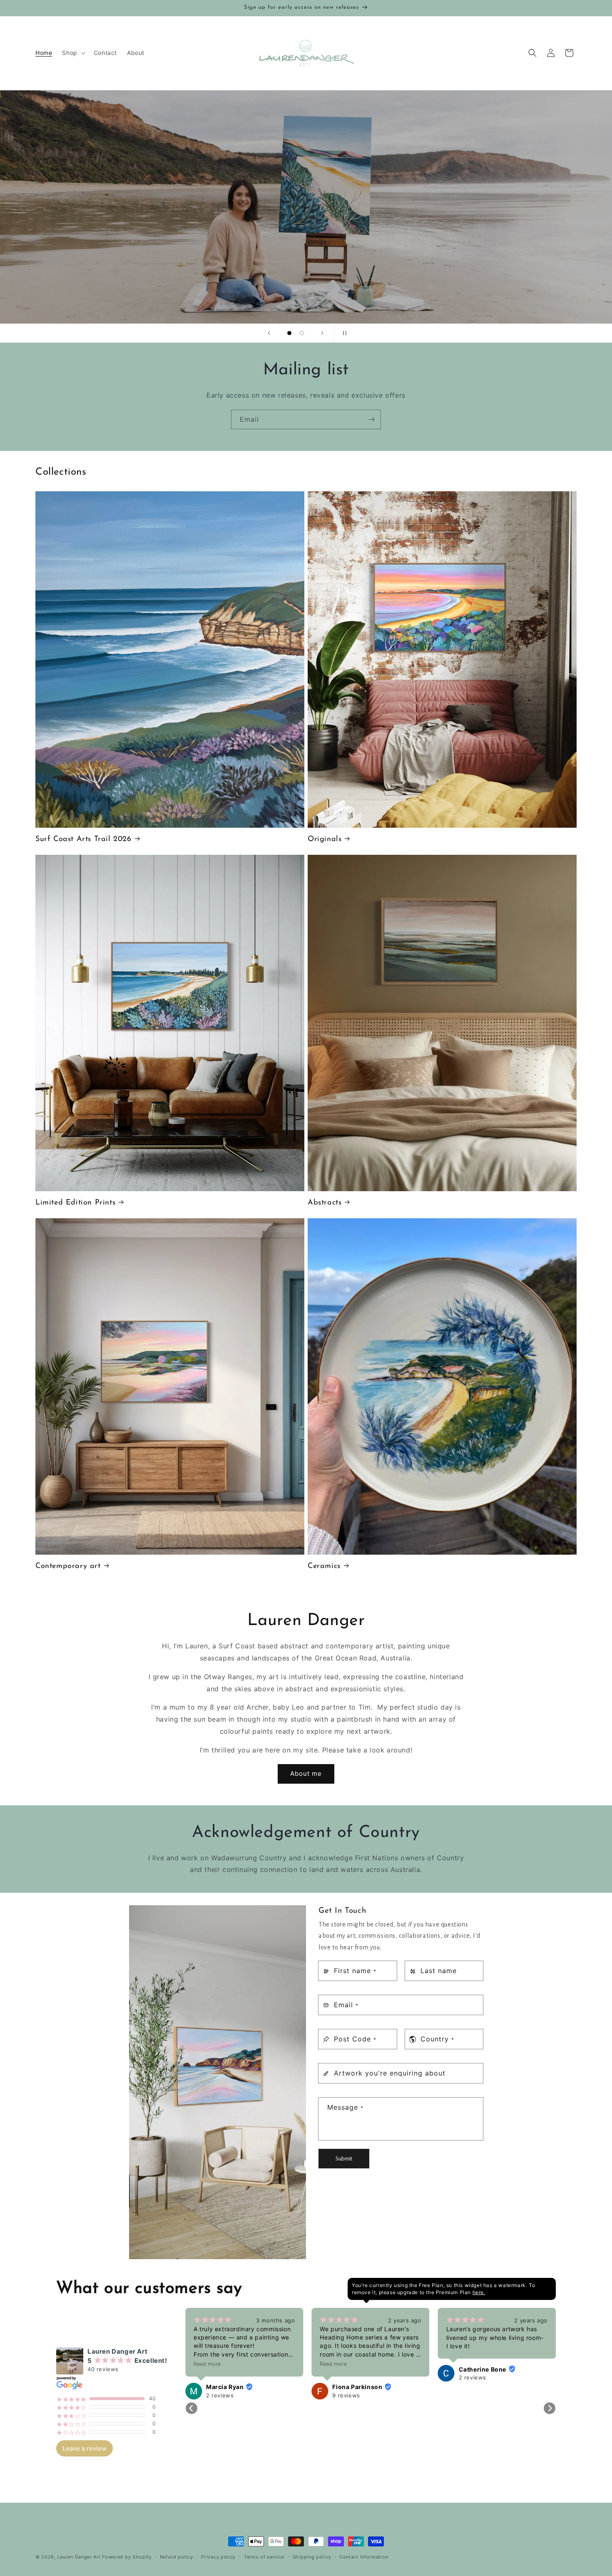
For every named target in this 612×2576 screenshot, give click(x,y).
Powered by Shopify (127, 2557)
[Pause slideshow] (343, 333)
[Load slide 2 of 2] (302, 333)
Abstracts (325, 1202)
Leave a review (85, 2448)
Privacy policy (218, 2556)
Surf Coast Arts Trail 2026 (83, 839)
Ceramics (324, 1566)
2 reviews (309, 2377)
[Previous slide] (269, 333)
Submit (344, 2158)
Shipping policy (312, 2556)
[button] (73, 53)
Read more (422, 2364)
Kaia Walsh (438, 2387)
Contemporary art (68, 1566)
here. (479, 2292)
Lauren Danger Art (79, 2557)
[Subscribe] (371, 419)
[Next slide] (322, 333)
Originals (325, 839)
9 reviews (183, 2395)
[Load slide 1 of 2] (289, 333)
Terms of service (264, 2556)
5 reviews (435, 2395)
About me (306, 1774)
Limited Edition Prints (75, 1202)
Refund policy (177, 2556)
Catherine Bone (319, 2369)
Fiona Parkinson (194, 2387)
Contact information (364, 2556)
